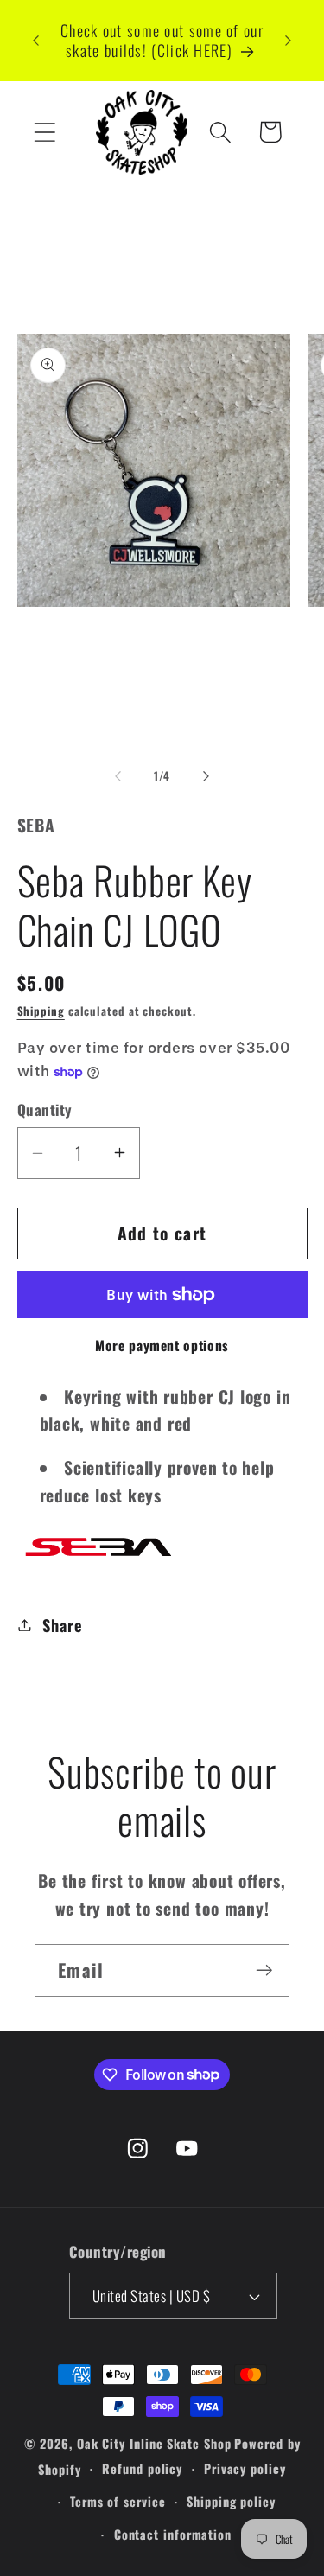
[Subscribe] (264, 1970)
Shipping (41, 1011)
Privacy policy (245, 2468)
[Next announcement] (289, 41)
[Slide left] (118, 775)
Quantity (45, 1109)
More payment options (162, 1346)
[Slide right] (206, 775)
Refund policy (142, 2468)
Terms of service (118, 2501)
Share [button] (62, 1625)
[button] (44, 132)
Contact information (173, 2534)
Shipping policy (231, 2501)
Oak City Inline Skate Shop (154, 2443)
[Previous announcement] (36, 41)
